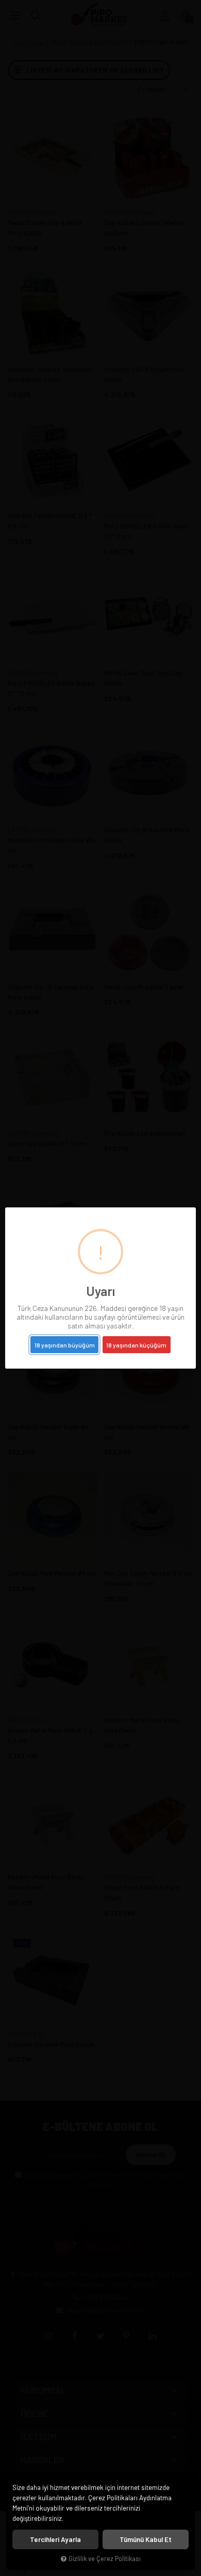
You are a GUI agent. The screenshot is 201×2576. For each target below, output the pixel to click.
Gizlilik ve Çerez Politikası (105, 2558)
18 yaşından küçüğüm (136, 1345)
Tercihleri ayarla (55, 2539)
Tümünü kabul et (146, 2539)
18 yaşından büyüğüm (65, 1345)
